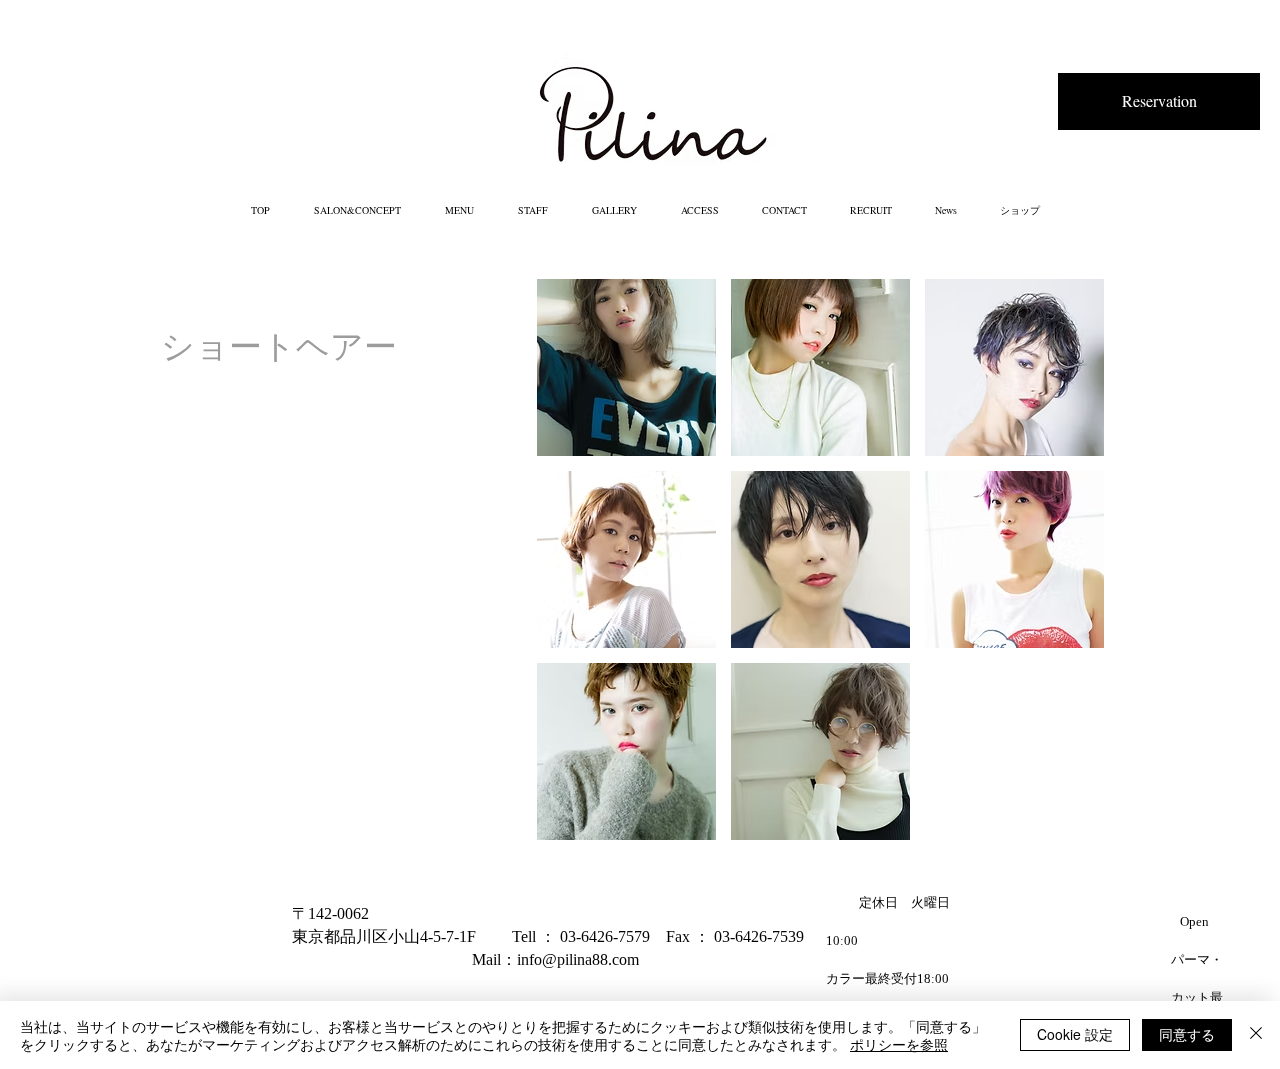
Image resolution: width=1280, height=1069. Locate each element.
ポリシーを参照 (899, 1044)
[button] (626, 367)
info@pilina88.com (578, 959)
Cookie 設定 (1075, 1034)
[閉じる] (1256, 1035)
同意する (1187, 1034)
